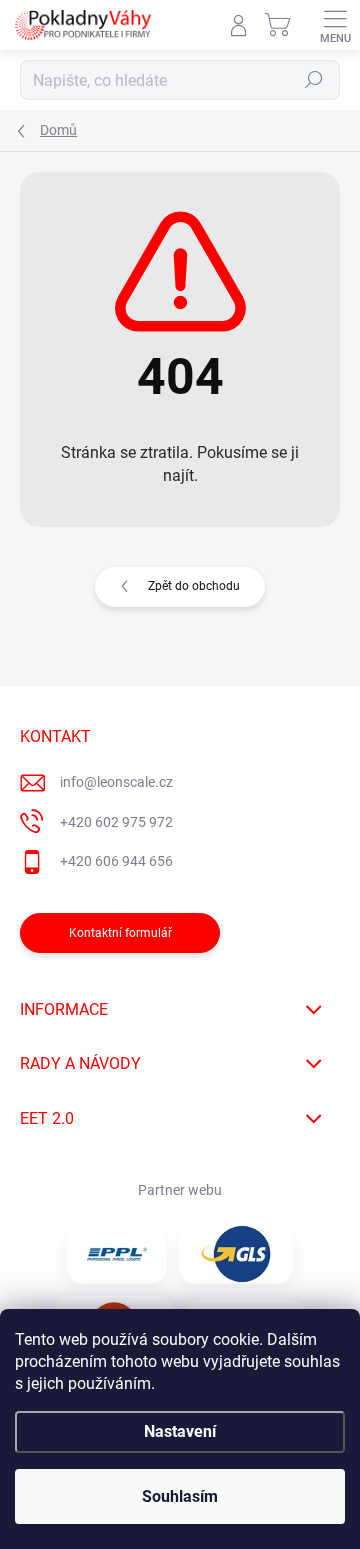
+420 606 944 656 (116, 861)
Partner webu (180, 1190)
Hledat (314, 80)
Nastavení (180, 1431)
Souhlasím (180, 1496)
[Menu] (335, 25)
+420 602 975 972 (116, 822)
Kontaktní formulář (120, 933)
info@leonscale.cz (116, 782)
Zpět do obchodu (194, 586)
